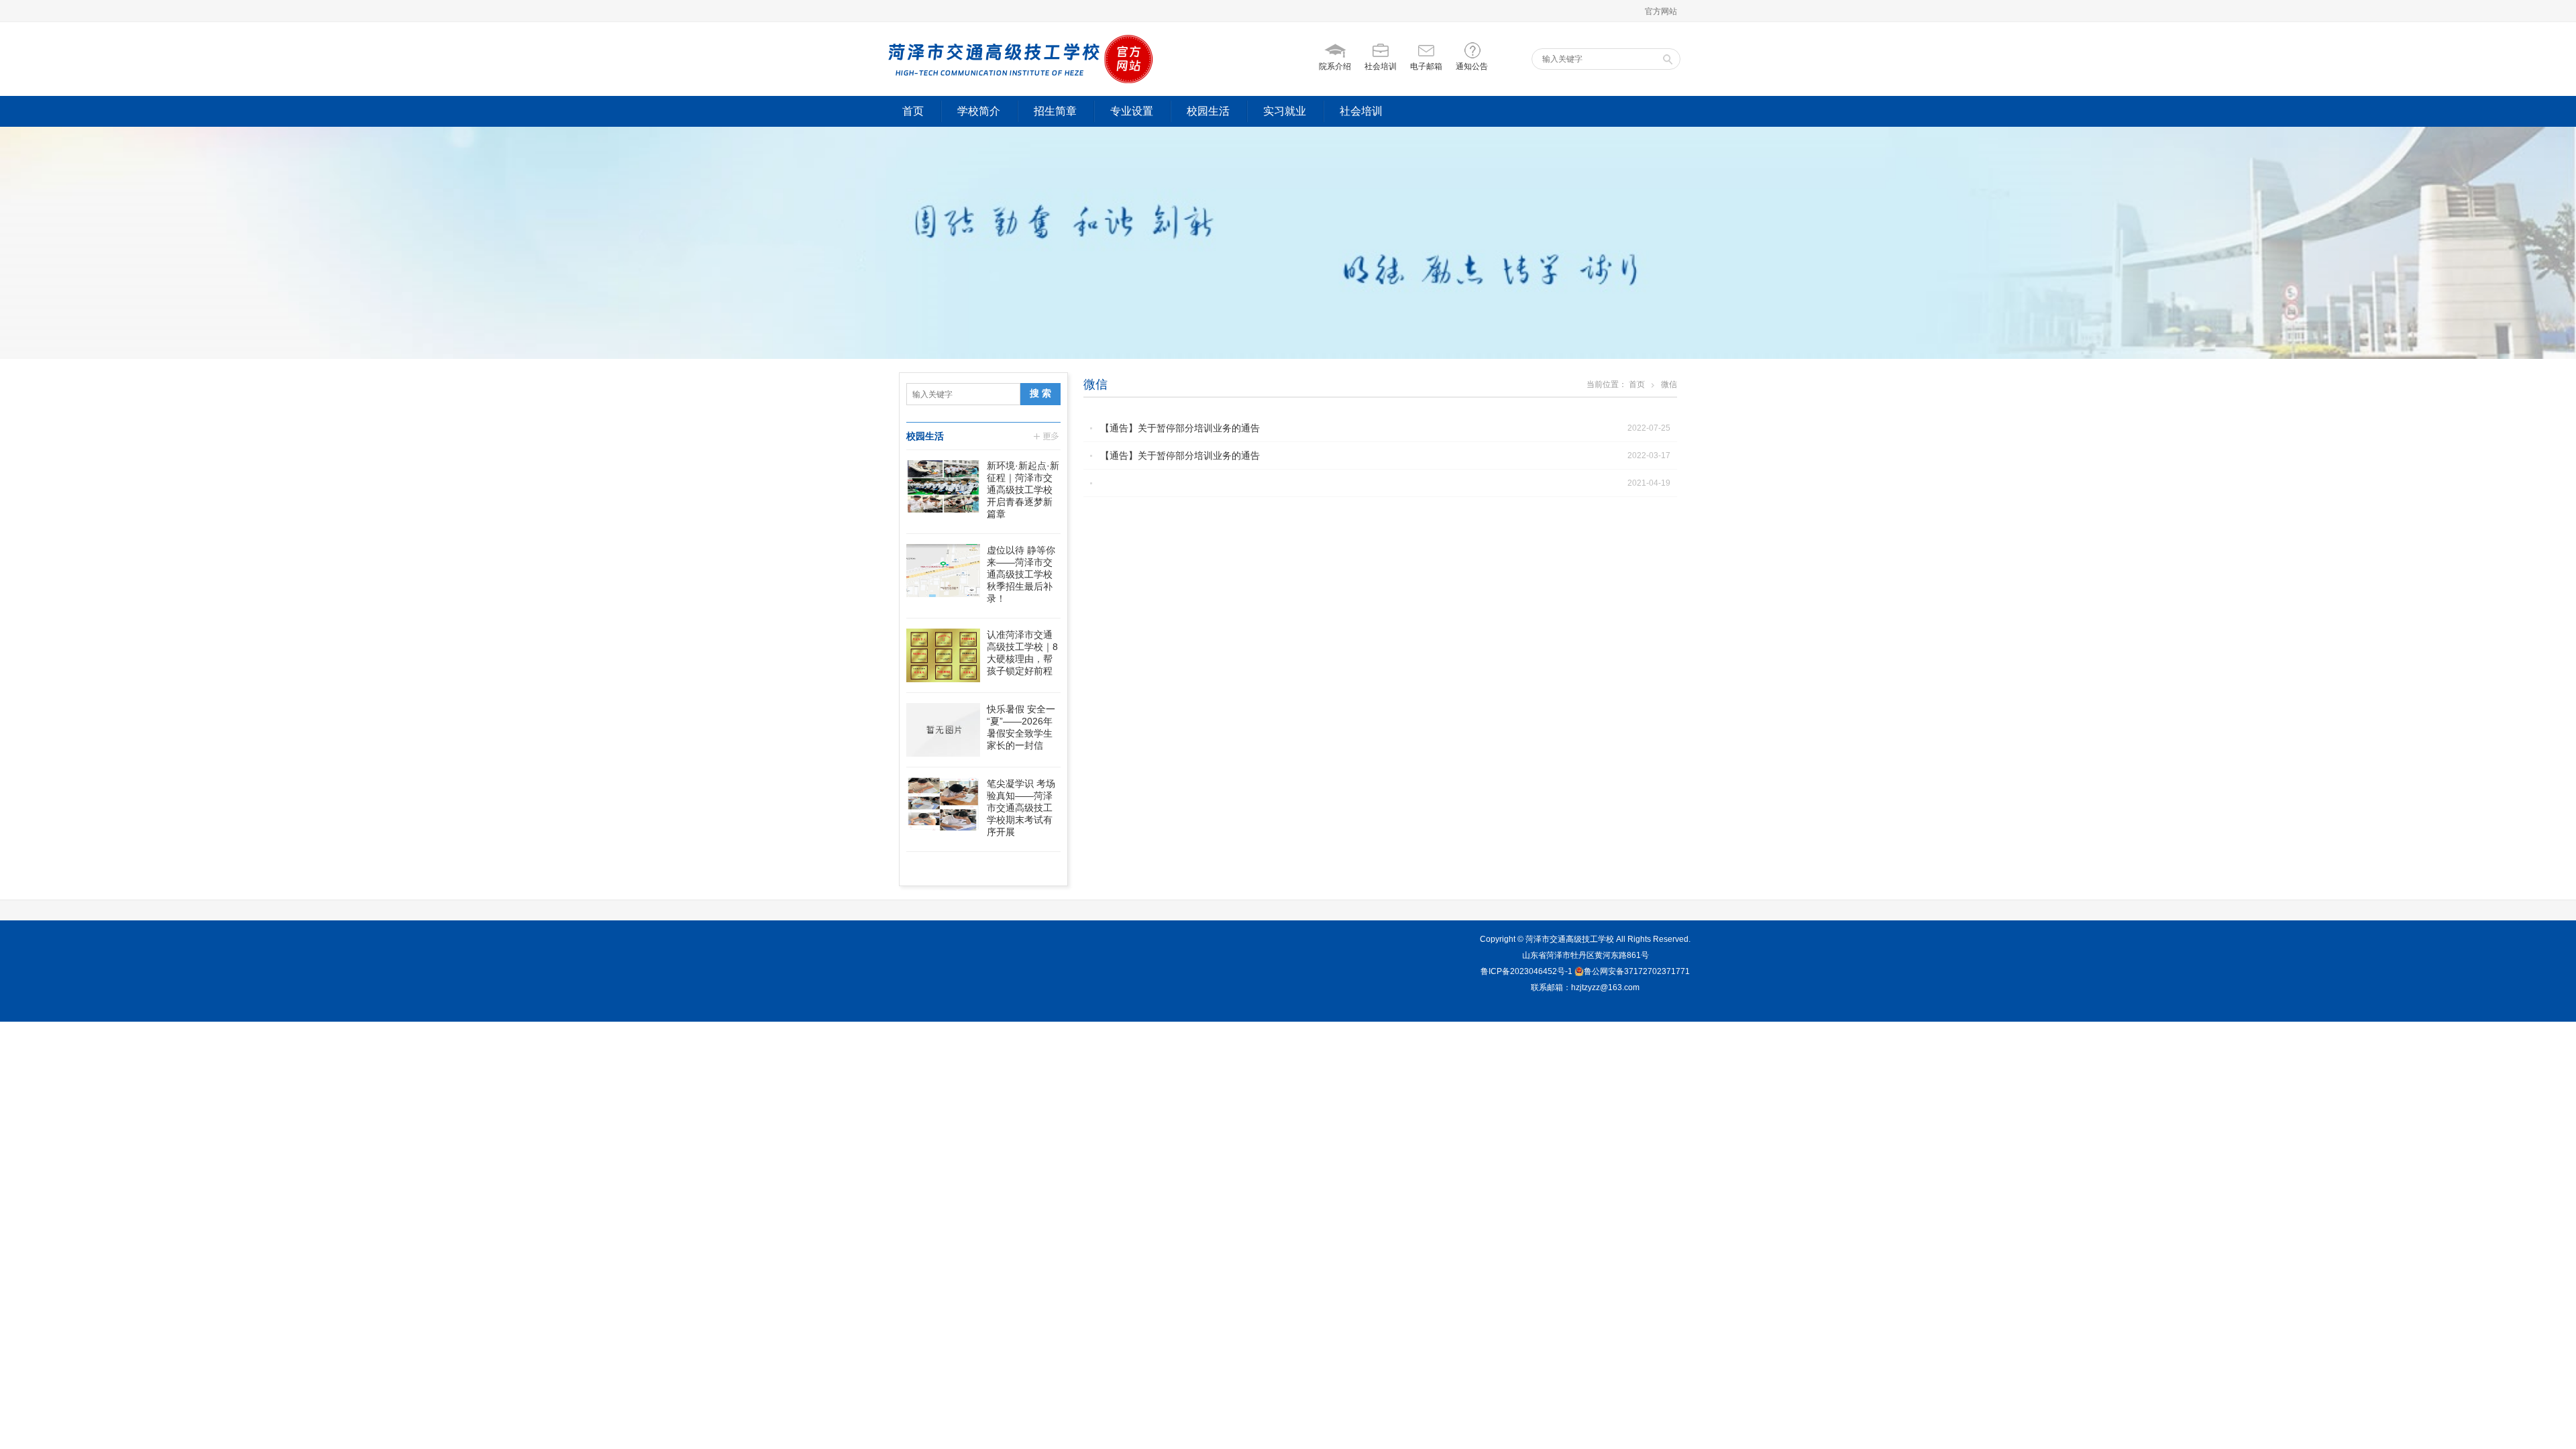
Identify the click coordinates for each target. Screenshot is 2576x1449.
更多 (1047, 436)
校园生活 (1208, 111)
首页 (913, 111)
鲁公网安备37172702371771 (1637, 971)
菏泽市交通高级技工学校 (1570, 939)
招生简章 (1055, 111)
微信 (1095, 384)
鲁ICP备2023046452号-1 (1526, 971)
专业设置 (1132, 111)
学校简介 (979, 111)
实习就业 (1285, 111)
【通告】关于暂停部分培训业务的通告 (1180, 428)
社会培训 (1361, 111)
